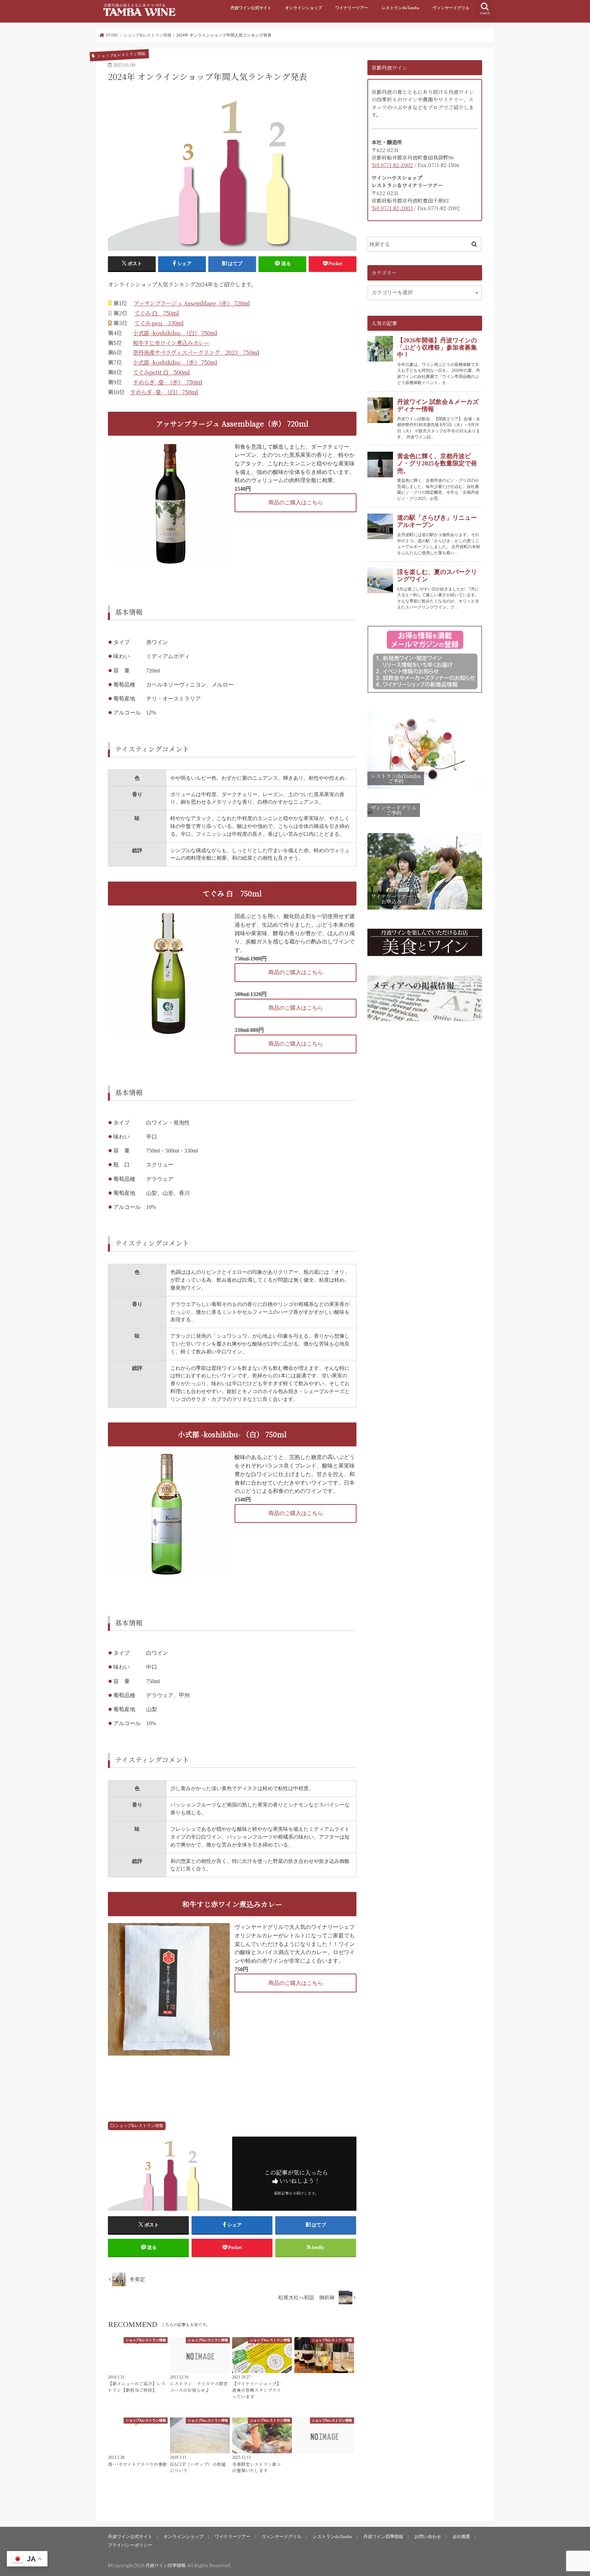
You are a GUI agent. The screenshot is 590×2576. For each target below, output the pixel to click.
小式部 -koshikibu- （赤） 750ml (175, 362)
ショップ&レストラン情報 (139, 2126)
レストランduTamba (401, 8)
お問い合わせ (428, 2537)
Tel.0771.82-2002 (392, 165)
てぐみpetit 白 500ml (161, 372)
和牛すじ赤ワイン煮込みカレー (171, 343)
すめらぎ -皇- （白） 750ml (164, 392)
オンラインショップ (304, 8)
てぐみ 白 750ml (157, 313)
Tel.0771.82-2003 (392, 208)
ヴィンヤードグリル (451, 8)
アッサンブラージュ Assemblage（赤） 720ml (192, 303)
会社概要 (461, 2537)
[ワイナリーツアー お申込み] (425, 910)
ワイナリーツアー (352, 8)
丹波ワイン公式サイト (251, 8)
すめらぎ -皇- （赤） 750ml (167, 382)
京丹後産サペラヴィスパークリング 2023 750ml (196, 352)
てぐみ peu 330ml (159, 323)
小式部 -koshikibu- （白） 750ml (175, 333)
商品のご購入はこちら (296, 502)
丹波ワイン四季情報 (383, 2537)
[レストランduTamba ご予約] (425, 789)
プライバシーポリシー (130, 2545)
